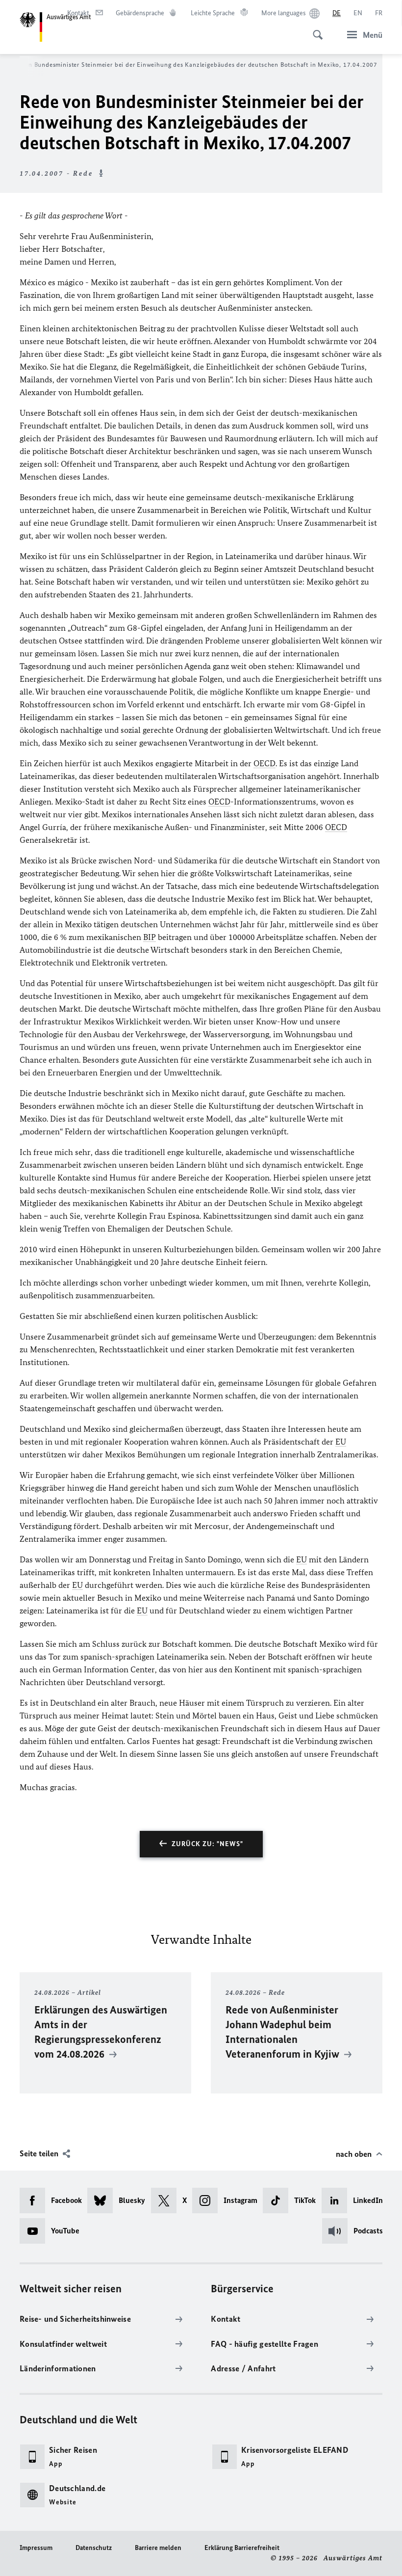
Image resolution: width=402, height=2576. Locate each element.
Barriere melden (158, 2548)
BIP (150, 937)
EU (341, 1442)
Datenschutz (94, 2548)
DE (337, 13)
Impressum (36, 2548)
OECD (264, 763)
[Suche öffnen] (315, 29)
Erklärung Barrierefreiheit (242, 2548)
